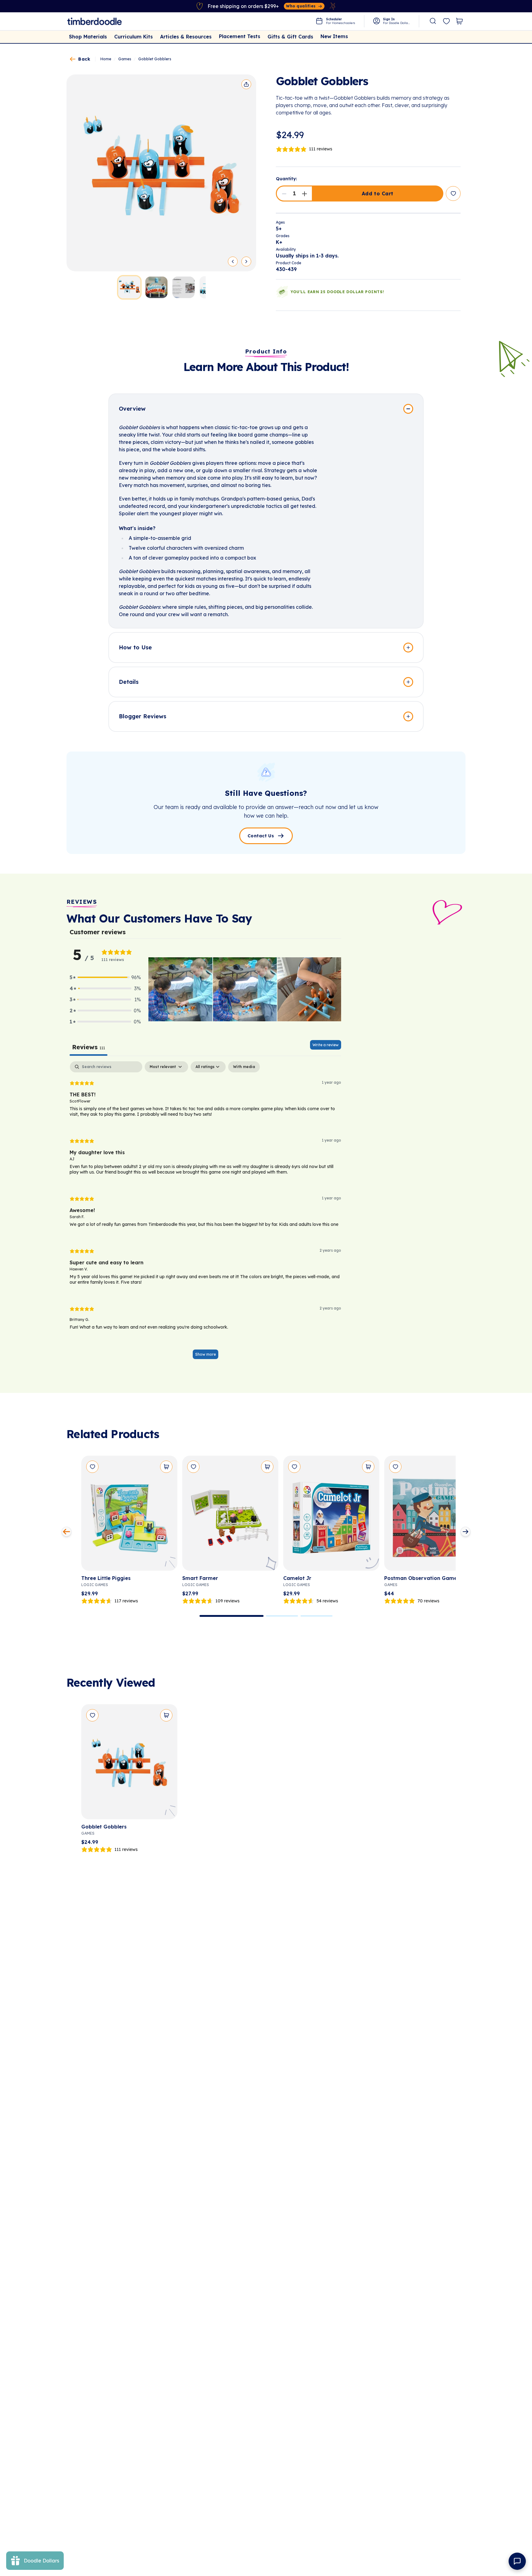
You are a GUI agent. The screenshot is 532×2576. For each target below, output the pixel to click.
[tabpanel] (205, 1213)
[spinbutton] (294, 193)
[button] (284, 193)
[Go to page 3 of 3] (316, 1616)
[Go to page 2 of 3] (282, 1616)
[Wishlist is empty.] (446, 22)
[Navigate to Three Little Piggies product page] (129, 1515)
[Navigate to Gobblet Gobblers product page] (129, 1764)
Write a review (326, 1045)
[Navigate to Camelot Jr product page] (331, 1515)
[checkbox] (244, 1067)
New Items (334, 36)
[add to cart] (166, 1467)
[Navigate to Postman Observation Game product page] (432, 1515)
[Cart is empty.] (459, 21)
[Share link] (246, 84)
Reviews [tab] (89, 1047)
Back (84, 59)
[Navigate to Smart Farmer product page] (230, 1515)
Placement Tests (240, 36)
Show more (206, 1354)
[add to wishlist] (453, 193)
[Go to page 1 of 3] (232, 1616)
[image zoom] (161, 173)
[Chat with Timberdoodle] (517, 2561)
